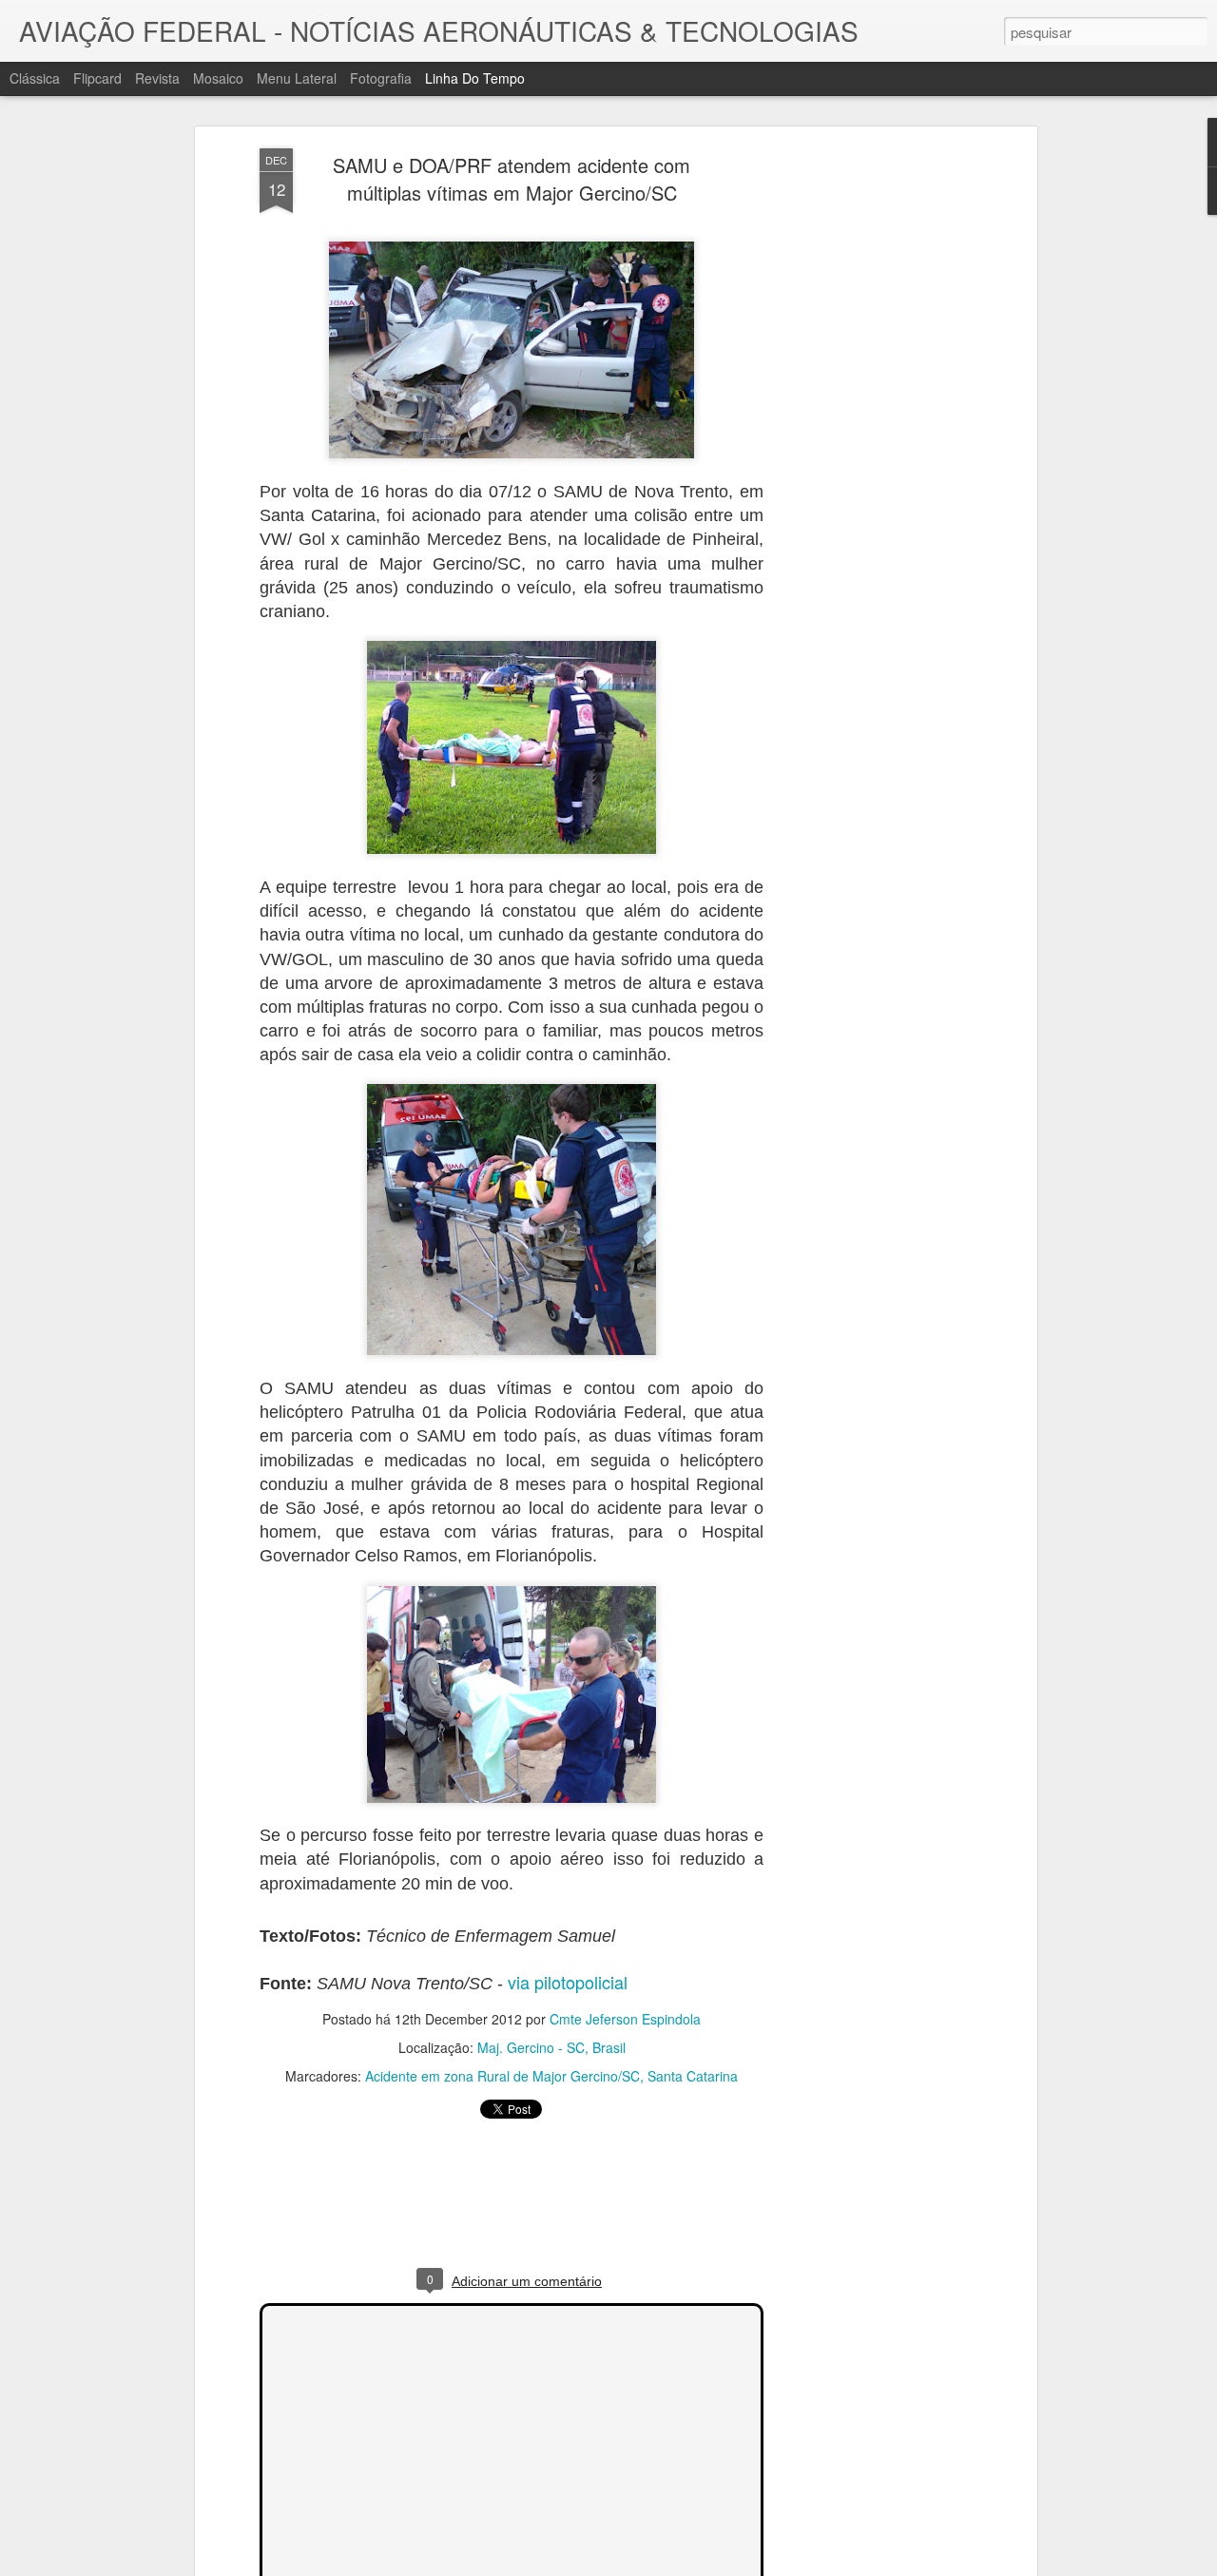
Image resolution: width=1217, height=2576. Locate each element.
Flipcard (97, 78)
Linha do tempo (475, 78)
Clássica (35, 78)
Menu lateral (297, 78)
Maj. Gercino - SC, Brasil (551, 2047)
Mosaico (218, 78)
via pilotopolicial (568, 1982)
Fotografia (381, 78)
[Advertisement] (868, 448)
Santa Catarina (693, 2076)
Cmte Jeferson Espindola (625, 2019)
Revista (157, 78)
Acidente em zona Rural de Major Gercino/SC (502, 2076)
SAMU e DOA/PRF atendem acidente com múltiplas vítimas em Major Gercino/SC (512, 180)
